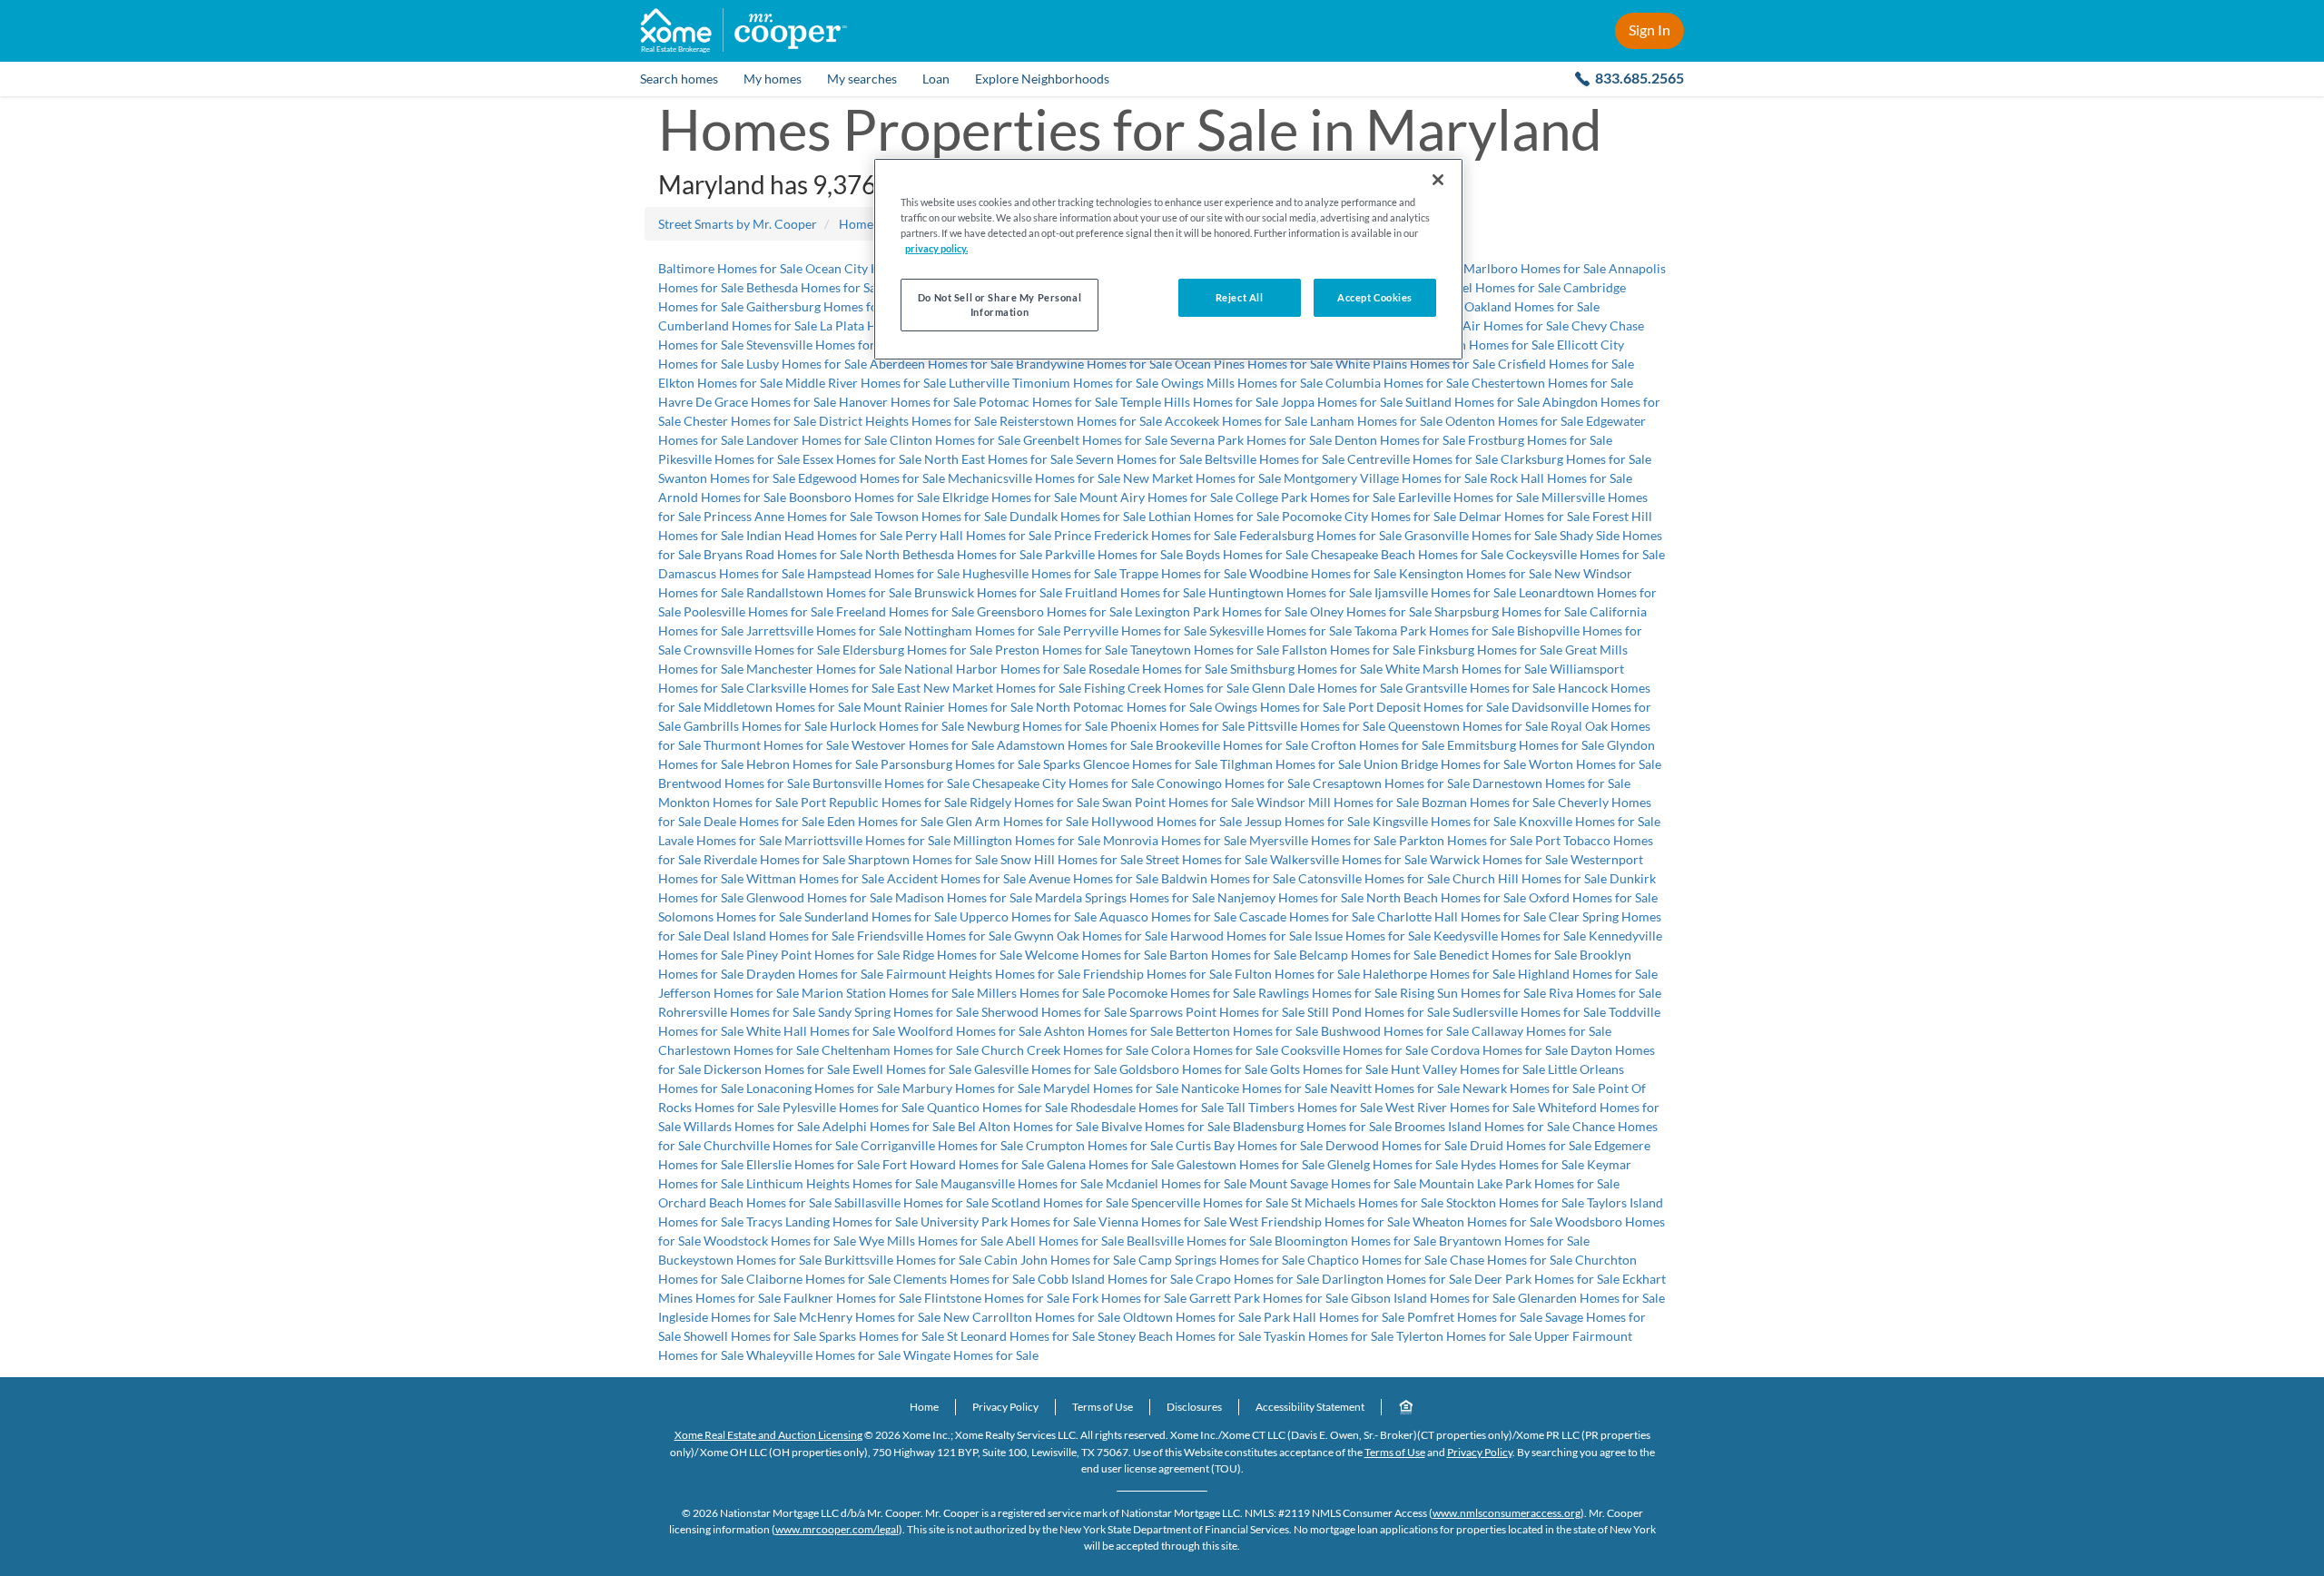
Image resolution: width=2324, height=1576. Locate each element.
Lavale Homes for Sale (720, 840)
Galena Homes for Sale (1110, 1164)
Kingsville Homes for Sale (1444, 821)
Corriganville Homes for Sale (942, 1145)
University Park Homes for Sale (1008, 1221)
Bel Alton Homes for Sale (1028, 1126)
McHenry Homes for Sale (870, 1317)
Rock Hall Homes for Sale (1561, 478)
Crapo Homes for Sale (1257, 1279)
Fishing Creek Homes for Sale (1167, 688)
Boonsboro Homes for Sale (864, 497)
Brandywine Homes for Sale (1094, 364)
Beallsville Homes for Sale (1199, 1241)
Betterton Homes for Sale (1247, 1031)
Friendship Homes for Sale (1157, 974)
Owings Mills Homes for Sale (1242, 383)
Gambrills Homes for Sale (755, 726)
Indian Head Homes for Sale (824, 535)
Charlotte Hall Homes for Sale (1462, 916)
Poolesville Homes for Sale (758, 611)
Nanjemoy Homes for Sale (1290, 897)
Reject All (1240, 297)
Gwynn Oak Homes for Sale (1091, 936)
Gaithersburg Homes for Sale (827, 306)
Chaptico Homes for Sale (1377, 1260)
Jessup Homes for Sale (1307, 821)
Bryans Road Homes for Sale (783, 554)
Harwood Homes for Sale (1241, 936)
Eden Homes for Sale (885, 821)
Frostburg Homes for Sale (1540, 440)
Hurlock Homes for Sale (897, 726)
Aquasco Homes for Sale (1168, 916)
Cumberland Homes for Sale (738, 325)
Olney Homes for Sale (1371, 611)
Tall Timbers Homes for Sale (1305, 1107)
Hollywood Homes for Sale (1167, 821)
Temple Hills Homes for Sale (1199, 402)
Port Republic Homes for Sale (884, 802)
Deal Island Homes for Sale (779, 936)
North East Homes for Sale (999, 459)
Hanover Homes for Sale (907, 402)
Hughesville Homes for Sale (1039, 573)
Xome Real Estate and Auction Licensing (768, 1435)
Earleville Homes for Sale (1468, 497)
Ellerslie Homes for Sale (813, 1164)
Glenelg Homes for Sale (1393, 1164)
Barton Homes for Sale (1233, 955)
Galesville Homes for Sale (1045, 1069)
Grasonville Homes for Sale (1481, 535)
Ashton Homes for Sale (1108, 1031)
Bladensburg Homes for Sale (1312, 1126)
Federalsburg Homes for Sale (1320, 535)
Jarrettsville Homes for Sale (824, 630)
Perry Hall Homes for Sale (978, 535)
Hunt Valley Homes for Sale (1468, 1069)
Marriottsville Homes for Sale (867, 840)
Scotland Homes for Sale (1060, 1202)
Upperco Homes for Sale (1028, 916)
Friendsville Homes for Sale (934, 936)
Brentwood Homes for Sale (734, 783)
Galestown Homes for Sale (1251, 1164)
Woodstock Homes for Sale (780, 1241)
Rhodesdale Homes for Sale (1147, 1107)
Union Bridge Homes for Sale (1445, 764)
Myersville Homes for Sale (1323, 840)
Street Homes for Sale (1206, 859)
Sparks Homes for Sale (881, 1336)
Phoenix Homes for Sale (1177, 726)
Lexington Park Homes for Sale (1221, 611)
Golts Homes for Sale (1329, 1069)
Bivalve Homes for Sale (1166, 1126)
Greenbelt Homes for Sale (1095, 440)
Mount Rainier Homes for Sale (948, 707)
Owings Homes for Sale (1280, 707)
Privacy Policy (1005, 1407)
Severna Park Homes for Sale (1251, 440)
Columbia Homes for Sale (1397, 383)
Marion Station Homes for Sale (888, 993)
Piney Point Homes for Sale (823, 955)
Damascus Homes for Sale (731, 573)
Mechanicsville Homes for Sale (1034, 478)
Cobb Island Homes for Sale (1115, 1279)
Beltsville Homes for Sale (1275, 459)
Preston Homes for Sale (1061, 650)
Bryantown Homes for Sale (1514, 1241)
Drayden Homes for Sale (815, 974)
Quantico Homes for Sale (997, 1107)
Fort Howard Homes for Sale (963, 1164)
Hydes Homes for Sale (1522, 1164)
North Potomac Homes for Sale (1124, 707)
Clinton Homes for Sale (955, 440)
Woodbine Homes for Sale (1323, 573)
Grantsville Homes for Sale (1480, 688)
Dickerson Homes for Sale (777, 1069)
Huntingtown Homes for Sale (1290, 592)
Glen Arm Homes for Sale (1017, 821)
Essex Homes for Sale (862, 459)
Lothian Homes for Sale (1214, 516)
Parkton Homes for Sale (1466, 840)
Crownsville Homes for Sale (762, 650)
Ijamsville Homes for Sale (1445, 592)
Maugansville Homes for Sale (1022, 1183)
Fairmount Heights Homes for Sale (983, 974)
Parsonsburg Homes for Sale (960, 764)
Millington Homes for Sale (1027, 840)
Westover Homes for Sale (923, 745)
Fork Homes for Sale (1129, 1298)
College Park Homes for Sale (1315, 497)
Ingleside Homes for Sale (727, 1317)
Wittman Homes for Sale (815, 878)
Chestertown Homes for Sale (1552, 383)
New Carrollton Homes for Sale (1032, 1317)
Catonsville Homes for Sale (1374, 878)
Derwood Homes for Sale (1396, 1145)
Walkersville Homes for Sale (1349, 859)
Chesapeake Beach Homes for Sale (1407, 554)
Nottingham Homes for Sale (982, 630)
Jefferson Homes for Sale (729, 993)
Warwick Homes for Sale (1499, 859)
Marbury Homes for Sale (971, 1088)
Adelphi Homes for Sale (889, 1126)
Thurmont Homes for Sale (776, 745)
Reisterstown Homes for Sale (1081, 421)
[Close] (1438, 180)
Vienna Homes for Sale (1162, 1221)
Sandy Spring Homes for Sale (898, 1012)
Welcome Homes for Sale (1096, 955)
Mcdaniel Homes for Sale (1176, 1183)
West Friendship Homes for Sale (1320, 1221)
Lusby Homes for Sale (807, 364)
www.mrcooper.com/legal (837, 1529)
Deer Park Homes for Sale (1547, 1279)
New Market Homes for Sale (1202, 478)
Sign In (1649, 30)
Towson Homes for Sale (941, 516)
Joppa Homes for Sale (1342, 402)
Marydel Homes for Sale (1111, 1088)
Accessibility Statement (1310, 1407)
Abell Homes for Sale (1065, 1241)
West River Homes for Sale (1460, 1107)
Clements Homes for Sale (964, 1279)
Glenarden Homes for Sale (1591, 1298)
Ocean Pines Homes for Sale (1254, 364)
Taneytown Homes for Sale (1205, 650)
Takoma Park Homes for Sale (1434, 630)
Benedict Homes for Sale (1508, 955)
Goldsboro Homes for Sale (1193, 1069)
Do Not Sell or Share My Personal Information (1000, 305)
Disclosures (1194, 1407)
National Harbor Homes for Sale (995, 669)
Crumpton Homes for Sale (1099, 1145)
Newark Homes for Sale (1529, 1088)
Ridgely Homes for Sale (1034, 802)
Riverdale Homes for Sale (774, 859)
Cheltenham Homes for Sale (900, 1050)
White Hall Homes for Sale (821, 1031)
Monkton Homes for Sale (728, 802)
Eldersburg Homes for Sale (917, 650)
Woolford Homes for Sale (970, 1031)
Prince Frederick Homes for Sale (1145, 535)
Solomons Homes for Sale (730, 916)
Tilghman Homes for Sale (1290, 764)
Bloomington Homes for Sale (1355, 1241)
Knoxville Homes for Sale (1590, 821)
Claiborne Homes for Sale (818, 1279)
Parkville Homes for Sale (1114, 554)
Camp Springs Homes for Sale (1221, 1260)
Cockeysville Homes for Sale (1585, 554)
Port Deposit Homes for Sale (1428, 707)
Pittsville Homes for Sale (1316, 726)
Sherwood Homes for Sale (1054, 1012)
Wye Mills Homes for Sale (931, 1241)
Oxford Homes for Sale (1593, 897)
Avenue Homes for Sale (1093, 878)
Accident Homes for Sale (956, 878)
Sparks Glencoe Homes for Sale (1130, 764)
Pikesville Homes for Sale (729, 459)
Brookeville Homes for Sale (1232, 745)
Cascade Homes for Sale (1307, 916)
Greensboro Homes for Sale (1054, 611)
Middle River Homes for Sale (866, 383)
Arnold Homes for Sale (722, 497)
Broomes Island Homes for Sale (1482, 1126)
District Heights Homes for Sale (908, 421)
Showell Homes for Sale (750, 1336)
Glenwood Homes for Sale (819, 897)
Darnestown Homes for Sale (1551, 783)
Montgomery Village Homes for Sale (1385, 478)
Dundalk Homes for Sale (1078, 516)
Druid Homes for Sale (1531, 1145)
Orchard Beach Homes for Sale (745, 1202)
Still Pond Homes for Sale (1379, 1012)
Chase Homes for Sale (1511, 1260)
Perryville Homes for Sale (1135, 630)
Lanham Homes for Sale (1376, 421)
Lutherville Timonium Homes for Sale (1054, 383)
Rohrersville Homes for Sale (737, 1012)
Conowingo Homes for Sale (1233, 783)
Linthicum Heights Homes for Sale (842, 1183)
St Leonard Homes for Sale (1021, 1336)
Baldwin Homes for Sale (1228, 878)
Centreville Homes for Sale (1423, 459)
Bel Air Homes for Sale (1505, 325)
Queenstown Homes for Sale (1468, 726)
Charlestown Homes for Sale (739, 1050)
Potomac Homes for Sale (1048, 402)
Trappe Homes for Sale (1183, 573)
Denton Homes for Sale (1400, 440)
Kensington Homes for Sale (1475, 573)
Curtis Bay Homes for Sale (1249, 1145)
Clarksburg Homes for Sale (1576, 459)
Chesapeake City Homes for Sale (1063, 783)
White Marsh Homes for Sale (1466, 669)
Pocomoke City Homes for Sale (1369, 516)
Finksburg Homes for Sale (1490, 650)
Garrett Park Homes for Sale (1269, 1298)
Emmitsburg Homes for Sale (1526, 745)
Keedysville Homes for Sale (1510, 936)
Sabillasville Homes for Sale (911, 1202)
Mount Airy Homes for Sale (1156, 497)
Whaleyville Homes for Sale (823, 1355)
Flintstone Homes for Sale (997, 1298)
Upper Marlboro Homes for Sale (1516, 268)
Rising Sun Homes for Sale (1473, 993)
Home (924, 1407)
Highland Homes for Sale (1588, 974)
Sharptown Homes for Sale (923, 859)
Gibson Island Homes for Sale (1433, 1298)
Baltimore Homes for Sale (730, 268)
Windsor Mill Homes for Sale (1338, 802)
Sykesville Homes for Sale (1280, 630)
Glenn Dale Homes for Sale (1327, 688)
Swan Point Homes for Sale (1178, 802)
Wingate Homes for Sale (971, 1355)
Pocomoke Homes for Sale (1182, 993)
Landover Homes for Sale (817, 440)
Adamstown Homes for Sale (1075, 745)
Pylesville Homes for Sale (853, 1107)
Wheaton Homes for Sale (1482, 1221)
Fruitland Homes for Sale (1135, 592)
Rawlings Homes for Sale (1328, 993)
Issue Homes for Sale (1373, 936)
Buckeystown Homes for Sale (740, 1260)
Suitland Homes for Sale (1472, 402)
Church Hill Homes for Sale (1530, 878)
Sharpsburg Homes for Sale (1511, 611)
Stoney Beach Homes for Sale (1179, 1336)
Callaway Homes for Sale (1541, 1031)
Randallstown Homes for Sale (829, 592)
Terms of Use (1103, 1407)
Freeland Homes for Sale (905, 611)
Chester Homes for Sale (750, 421)
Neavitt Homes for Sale (1395, 1088)
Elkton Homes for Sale (720, 383)
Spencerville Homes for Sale (1210, 1202)
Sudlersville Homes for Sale (1529, 1012)
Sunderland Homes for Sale (881, 916)
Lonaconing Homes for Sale (823, 1088)
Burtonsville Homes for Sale (891, 783)
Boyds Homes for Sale (1247, 554)
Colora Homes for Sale (1215, 1050)
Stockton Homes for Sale (1515, 1202)
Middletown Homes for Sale (782, 707)
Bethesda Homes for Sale (816, 287)
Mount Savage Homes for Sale (1333, 1183)
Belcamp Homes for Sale (1368, 955)
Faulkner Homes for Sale (852, 1298)
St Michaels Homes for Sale (1367, 1202)
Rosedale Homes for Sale (1158, 669)
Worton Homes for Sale (1595, 764)
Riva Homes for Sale (1605, 993)
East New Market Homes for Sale (989, 688)
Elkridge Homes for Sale (1009, 497)
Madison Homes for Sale (964, 897)
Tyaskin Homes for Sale (1329, 1336)
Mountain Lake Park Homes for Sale (1519, 1183)
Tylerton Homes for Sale (1464, 1336)
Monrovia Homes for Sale (1175, 840)
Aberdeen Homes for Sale (941, 364)
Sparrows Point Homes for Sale (1217, 1012)
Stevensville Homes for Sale (823, 345)
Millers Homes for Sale (1041, 993)
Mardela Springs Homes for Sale (1125, 897)
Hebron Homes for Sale (812, 764)
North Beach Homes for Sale (1446, 897)
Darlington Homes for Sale (1397, 1279)
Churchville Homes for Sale (781, 1145)
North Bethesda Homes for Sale (954, 554)
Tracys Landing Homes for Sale (832, 1221)
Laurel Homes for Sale (1499, 287)
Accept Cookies (1375, 297)
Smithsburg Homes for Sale (1306, 669)
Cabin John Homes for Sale (1060, 1260)
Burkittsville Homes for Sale (903, 1260)
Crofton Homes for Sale (1378, 745)
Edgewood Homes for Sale (871, 478)
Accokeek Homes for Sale (1236, 421)
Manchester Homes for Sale (824, 669)
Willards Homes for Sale (752, 1126)
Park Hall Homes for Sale (1334, 1317)
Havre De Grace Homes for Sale (747, 402)
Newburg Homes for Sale (1037, 726)
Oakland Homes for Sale (1532, 306)
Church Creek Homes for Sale (1065, 1050)
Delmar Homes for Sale (1524, 516)
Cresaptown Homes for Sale (1391, 783)
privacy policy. (936, 248)
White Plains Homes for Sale (1415, 364)
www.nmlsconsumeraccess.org (1507, 1513)
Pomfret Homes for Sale (1475, 1317)
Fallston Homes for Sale (1349, 650)
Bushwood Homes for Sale (1395, 1031)
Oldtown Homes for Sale (1192, 1317)
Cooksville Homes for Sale (1354, 1050)
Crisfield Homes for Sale (1566, 364)
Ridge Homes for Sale (962, 955)
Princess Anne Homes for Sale (788, 516)
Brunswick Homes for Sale (988, 592)
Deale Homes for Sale (764, 821)
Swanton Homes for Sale (727, 478)
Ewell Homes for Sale (912, 1069)
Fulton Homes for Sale (1297, 974)
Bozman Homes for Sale (1488, 802)
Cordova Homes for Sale (1499, 1050)
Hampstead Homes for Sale (883, 573)
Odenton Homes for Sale (1514, 421)
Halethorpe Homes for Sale (1439, 974)
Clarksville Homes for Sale (820, 688)
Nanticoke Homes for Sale (1254, 1088)
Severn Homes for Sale (1139, 459)
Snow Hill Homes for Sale (1072, 859)
